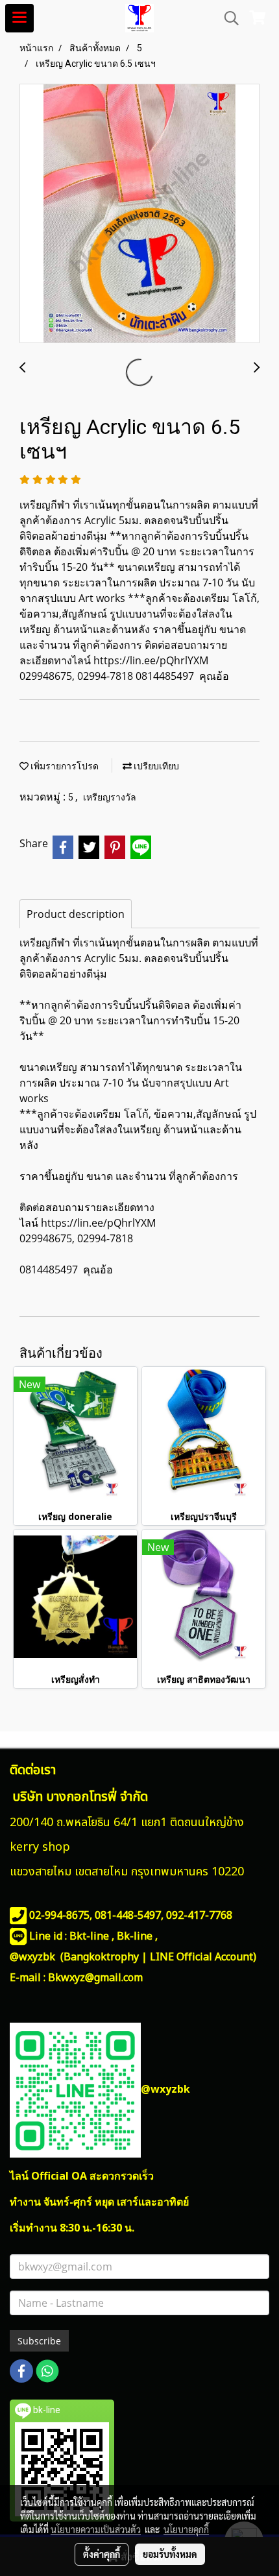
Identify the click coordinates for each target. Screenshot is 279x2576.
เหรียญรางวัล (110, 797)
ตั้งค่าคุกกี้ (102, 2554)
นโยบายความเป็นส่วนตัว (96, 2529)
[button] (227, 18)
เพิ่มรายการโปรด (64, 766)
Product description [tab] (76, 914)
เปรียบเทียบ (155, 766)
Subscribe (39, 2341)
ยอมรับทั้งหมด (170, 2554)
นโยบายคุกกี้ (186, 2529)
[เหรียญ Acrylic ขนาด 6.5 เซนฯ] (139, 214)
